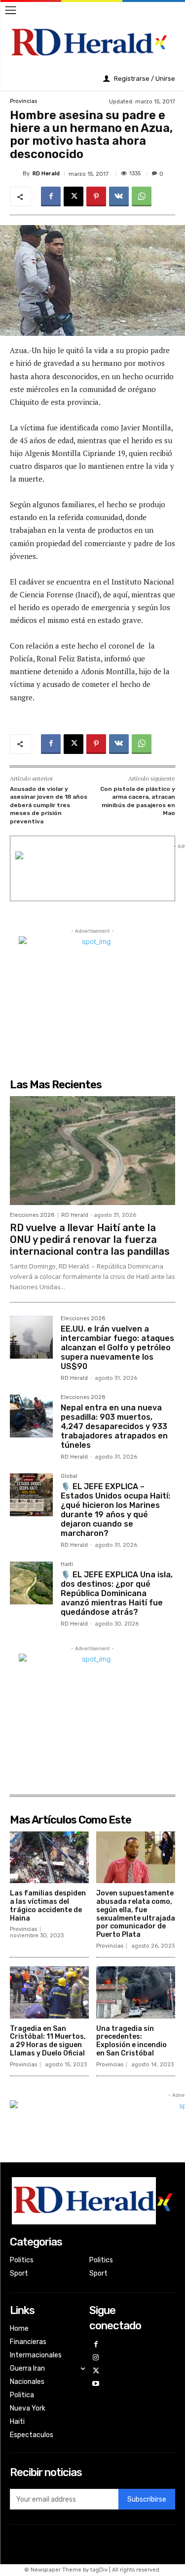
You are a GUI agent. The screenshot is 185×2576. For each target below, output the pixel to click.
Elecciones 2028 (32, 1215)
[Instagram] (96, 2358)
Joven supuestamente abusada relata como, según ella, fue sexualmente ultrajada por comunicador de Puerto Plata (136, 1914)
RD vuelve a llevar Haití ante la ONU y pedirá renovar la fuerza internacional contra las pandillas (90, 1239)
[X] (74, 196)
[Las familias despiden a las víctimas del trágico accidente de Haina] (49, 1858)
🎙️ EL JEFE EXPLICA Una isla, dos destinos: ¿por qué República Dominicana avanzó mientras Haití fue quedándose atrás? (117, 1594)
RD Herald (46, 174)
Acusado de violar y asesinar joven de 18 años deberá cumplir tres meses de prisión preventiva (49, 805)
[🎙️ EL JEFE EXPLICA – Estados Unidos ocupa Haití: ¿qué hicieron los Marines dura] (31, 1495)
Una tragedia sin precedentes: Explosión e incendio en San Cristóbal (131, 2041)
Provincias (23, 101)
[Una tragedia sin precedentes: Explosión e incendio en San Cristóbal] (136, 1992)
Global (69, 1476)
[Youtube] (96, 2384)
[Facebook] (51, 196)
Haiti (67, 1565)
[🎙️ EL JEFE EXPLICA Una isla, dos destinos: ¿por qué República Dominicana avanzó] (31, 1583)
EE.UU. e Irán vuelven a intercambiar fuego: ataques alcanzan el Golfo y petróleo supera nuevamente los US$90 (117, 1348)
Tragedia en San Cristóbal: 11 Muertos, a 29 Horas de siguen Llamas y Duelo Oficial (48, 2041)
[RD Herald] (16, 173)
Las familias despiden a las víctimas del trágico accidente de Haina (48, 1906)
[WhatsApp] (142, 196)
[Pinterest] (96, 196)
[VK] (119, 196)
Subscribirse (147, 2499)
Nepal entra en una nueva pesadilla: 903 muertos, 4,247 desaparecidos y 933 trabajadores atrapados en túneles (114, 1427)
